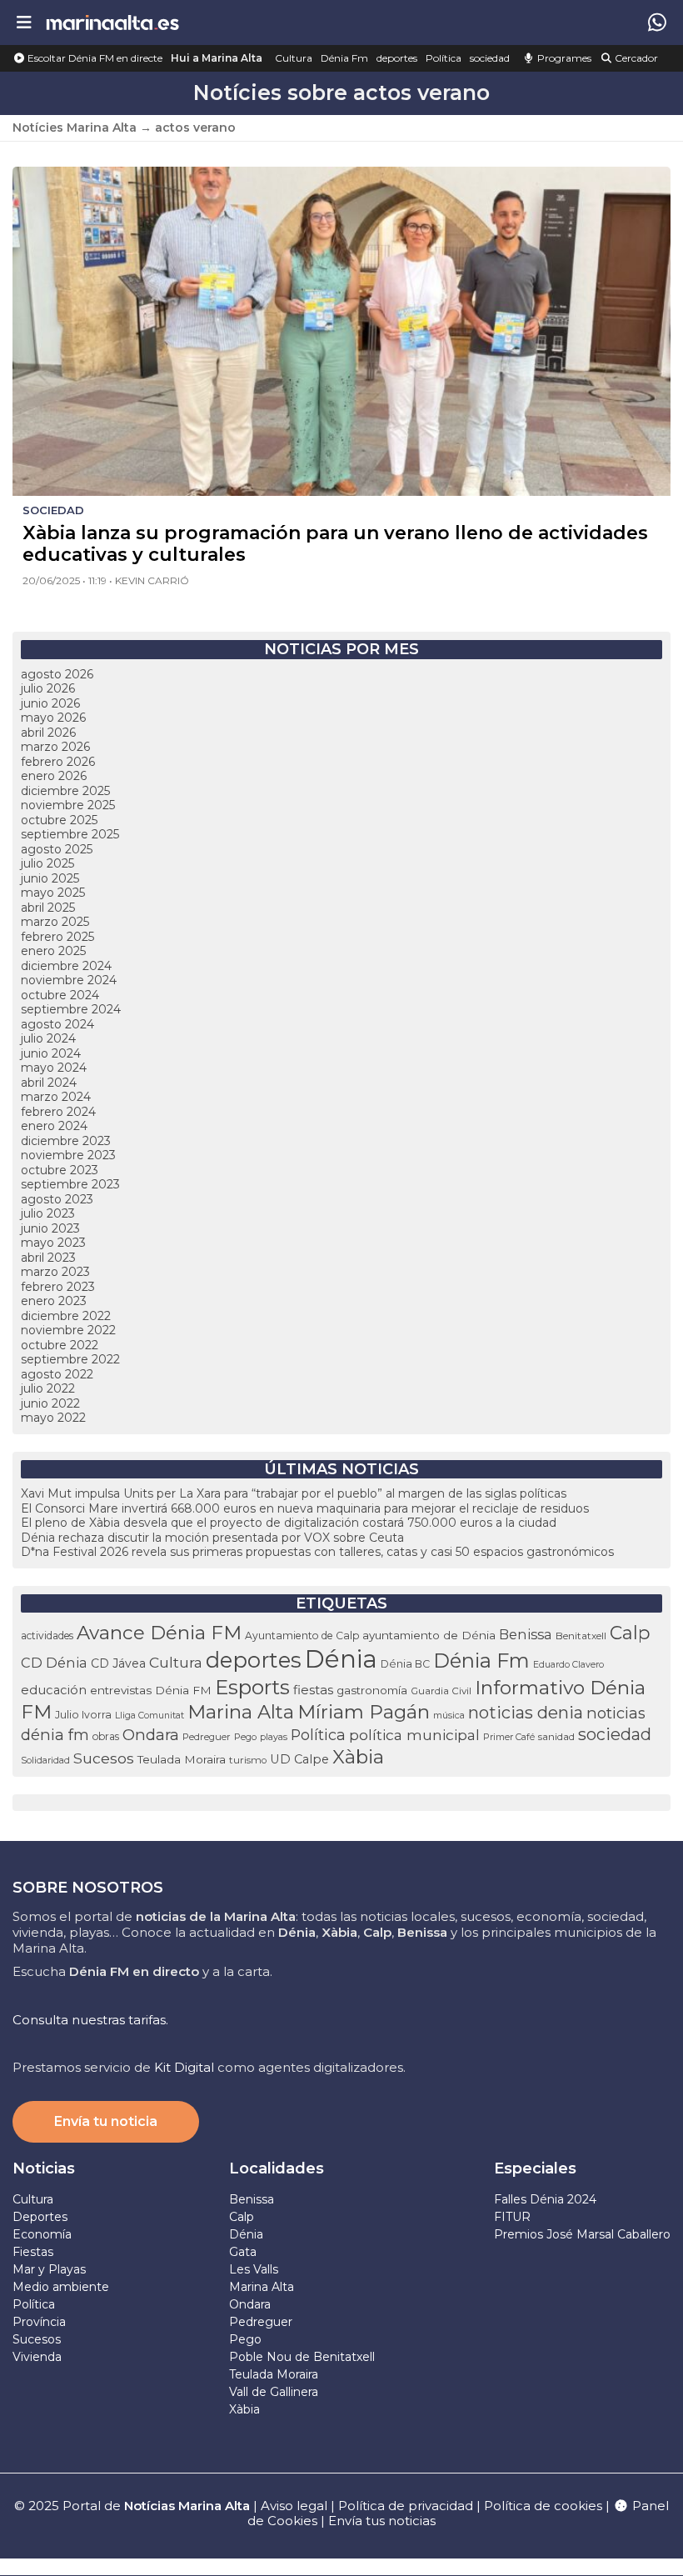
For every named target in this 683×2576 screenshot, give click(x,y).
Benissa (526, 1634)
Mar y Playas (49, 2269)
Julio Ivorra (83, 1715)
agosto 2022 (57, 1374)
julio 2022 (48, 1388)
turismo (248, 1760)
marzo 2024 (56, 1097)
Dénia (341, 1659)
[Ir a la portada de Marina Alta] (112, 22)
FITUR (512, 2217)
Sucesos (104, 1758)
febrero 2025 (57, 937)
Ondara (151, 1735)
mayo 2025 (53, 893)
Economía (42, 2234)
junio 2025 (50, 878)
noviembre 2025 (68, 805)
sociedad (490, 58)
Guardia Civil (441, 1691)
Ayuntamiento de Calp (302, 1636)
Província (39, 2322)
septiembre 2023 (70, 1184)
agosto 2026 (57, 674)
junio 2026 (50, 703)
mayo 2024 (54, 1068)
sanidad (556, 1737)
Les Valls (254, 2269)
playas (274, 1737)
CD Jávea (118, 1663)
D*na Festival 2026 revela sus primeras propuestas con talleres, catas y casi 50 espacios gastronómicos (317, 1552)
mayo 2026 (53, 718)
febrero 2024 (58, 1112)
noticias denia (526, 1713)
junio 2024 (51, 1053)
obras (106, 1736)
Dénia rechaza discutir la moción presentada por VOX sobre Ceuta (212, 1538)
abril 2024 (49, 1083)
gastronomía (372, 1690)
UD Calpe (299, 1759)
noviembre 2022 (68, 1330)
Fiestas (33, 2252)
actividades (47, 1636)
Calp (630, 1633)
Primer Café (509, 1737)
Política (444, 58)
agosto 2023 (57, 1199)
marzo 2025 (55, 922)
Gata (243, 2252)
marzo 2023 (55, 1272)
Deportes (40, 2217)
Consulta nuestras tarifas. (90, 2020)
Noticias (44, 2168)
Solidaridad (45, 1760)
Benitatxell (581, 1636)
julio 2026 (48, 688)
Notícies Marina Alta (75, 128)
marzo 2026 (55, 747)
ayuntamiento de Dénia (429, 1635)
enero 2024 (54, 1126)
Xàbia (358, 1757)
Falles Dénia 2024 (545, 2199)
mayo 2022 (53, 1418)
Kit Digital (184, 2067)
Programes (563, 58)
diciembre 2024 (66, 966)
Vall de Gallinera (274, 2392)
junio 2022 (50, 1403)
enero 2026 (54, 776)
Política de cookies (543, 2506)
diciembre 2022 (66, 1316)
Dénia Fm (344, 58)
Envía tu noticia (106, 2121)
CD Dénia (54, 1663)
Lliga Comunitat (150, 1716)
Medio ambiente (61, 2287)
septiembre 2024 (71, 1009)
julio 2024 (48, 1038)
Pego (245, 1737)
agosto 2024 (57, 1024)
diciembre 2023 (66, 1141)
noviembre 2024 (69, 980)
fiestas (313, 1690)
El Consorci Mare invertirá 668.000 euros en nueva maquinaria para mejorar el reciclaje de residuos (305, 1508)
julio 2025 (47, 863)
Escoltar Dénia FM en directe (94, 58)
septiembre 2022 (70, 1359)
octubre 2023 (60, 1170)
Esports (252, 1687)
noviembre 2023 (68, 1155)
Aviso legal (294, 2506)
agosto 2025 (57, 849)
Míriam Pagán (364, 1712)
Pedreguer (207, 1737)
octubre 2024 (60, 995)
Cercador (635, 58)
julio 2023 (48, 1213)
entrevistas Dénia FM (151, 1690)
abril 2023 (48, 1258)
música (449, 1715)
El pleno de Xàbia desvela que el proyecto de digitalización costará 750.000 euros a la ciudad (289, 1523)
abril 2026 (48, 733)
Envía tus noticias (382, 2521)
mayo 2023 (53, 1243)
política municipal (414, 1735)
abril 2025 (48, 908)
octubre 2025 (59, 820)
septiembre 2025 (70, 834)
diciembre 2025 (65, 791)
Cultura (294, 58)
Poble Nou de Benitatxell (302, 2357)
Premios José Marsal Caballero (582, 2234)
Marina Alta (241, 1712)
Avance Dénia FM (159, 1633)
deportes (397, 58)
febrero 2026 (58, 762)
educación (54, 1690)
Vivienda (37, 2357)
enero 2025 (53, 951)
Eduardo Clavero (568, 1665)
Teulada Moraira (182, 1759)
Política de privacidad (407, 2506)
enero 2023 (54, 1301)
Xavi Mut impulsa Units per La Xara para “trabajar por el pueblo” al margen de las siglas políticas (294, 1493)
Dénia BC (405, 1664)
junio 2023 (50, 1228)
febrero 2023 (58, 1287)
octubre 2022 (60, 1345)
